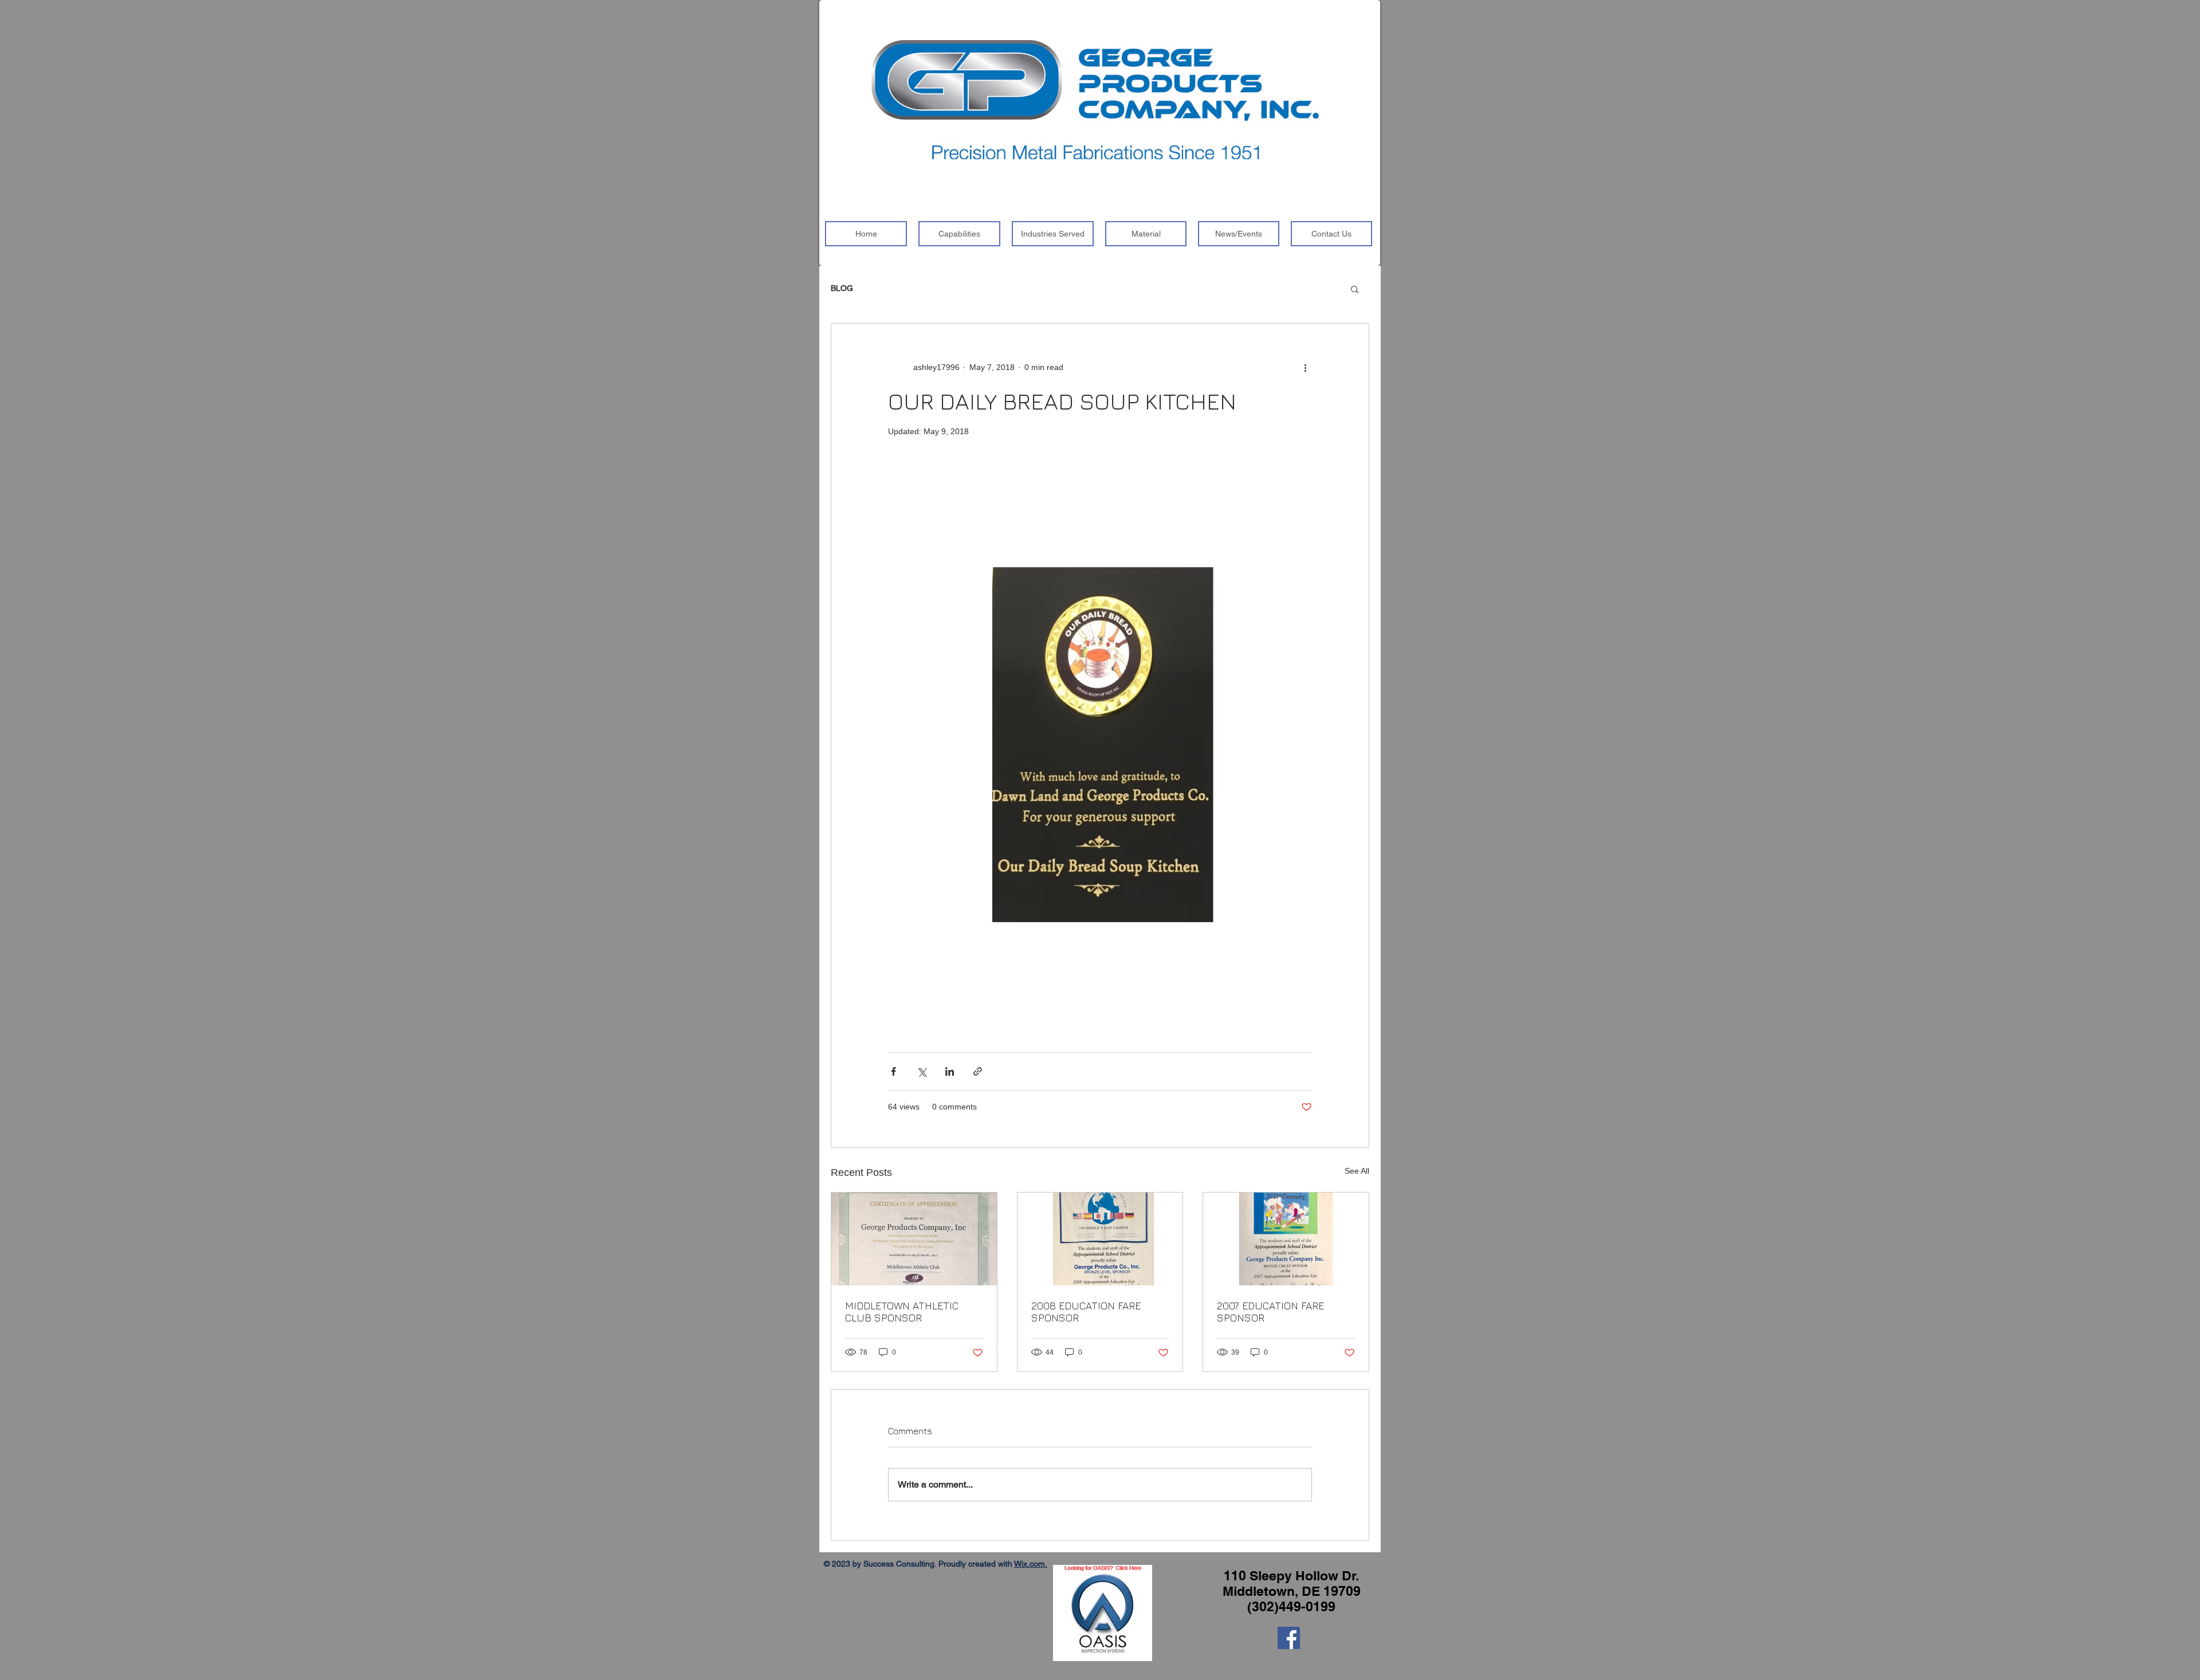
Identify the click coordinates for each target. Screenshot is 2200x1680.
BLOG (842, 288)
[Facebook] (1289, 1638)
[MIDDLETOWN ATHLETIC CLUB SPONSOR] (914, 1239)
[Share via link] (978, 1071)
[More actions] (1305, 367)
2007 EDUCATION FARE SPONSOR (1270, 1312)
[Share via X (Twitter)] (922, 1071)
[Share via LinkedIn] (950, 1071)
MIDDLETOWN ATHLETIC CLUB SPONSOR (902, 1312)
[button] (1355, 289)
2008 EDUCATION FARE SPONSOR (1086, 1312)
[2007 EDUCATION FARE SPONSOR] (1286, 1239)
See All (1357, 1171)
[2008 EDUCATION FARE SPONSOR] (1100, 1239)
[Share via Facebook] (893, 1071)
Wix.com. (1031, 1564)
